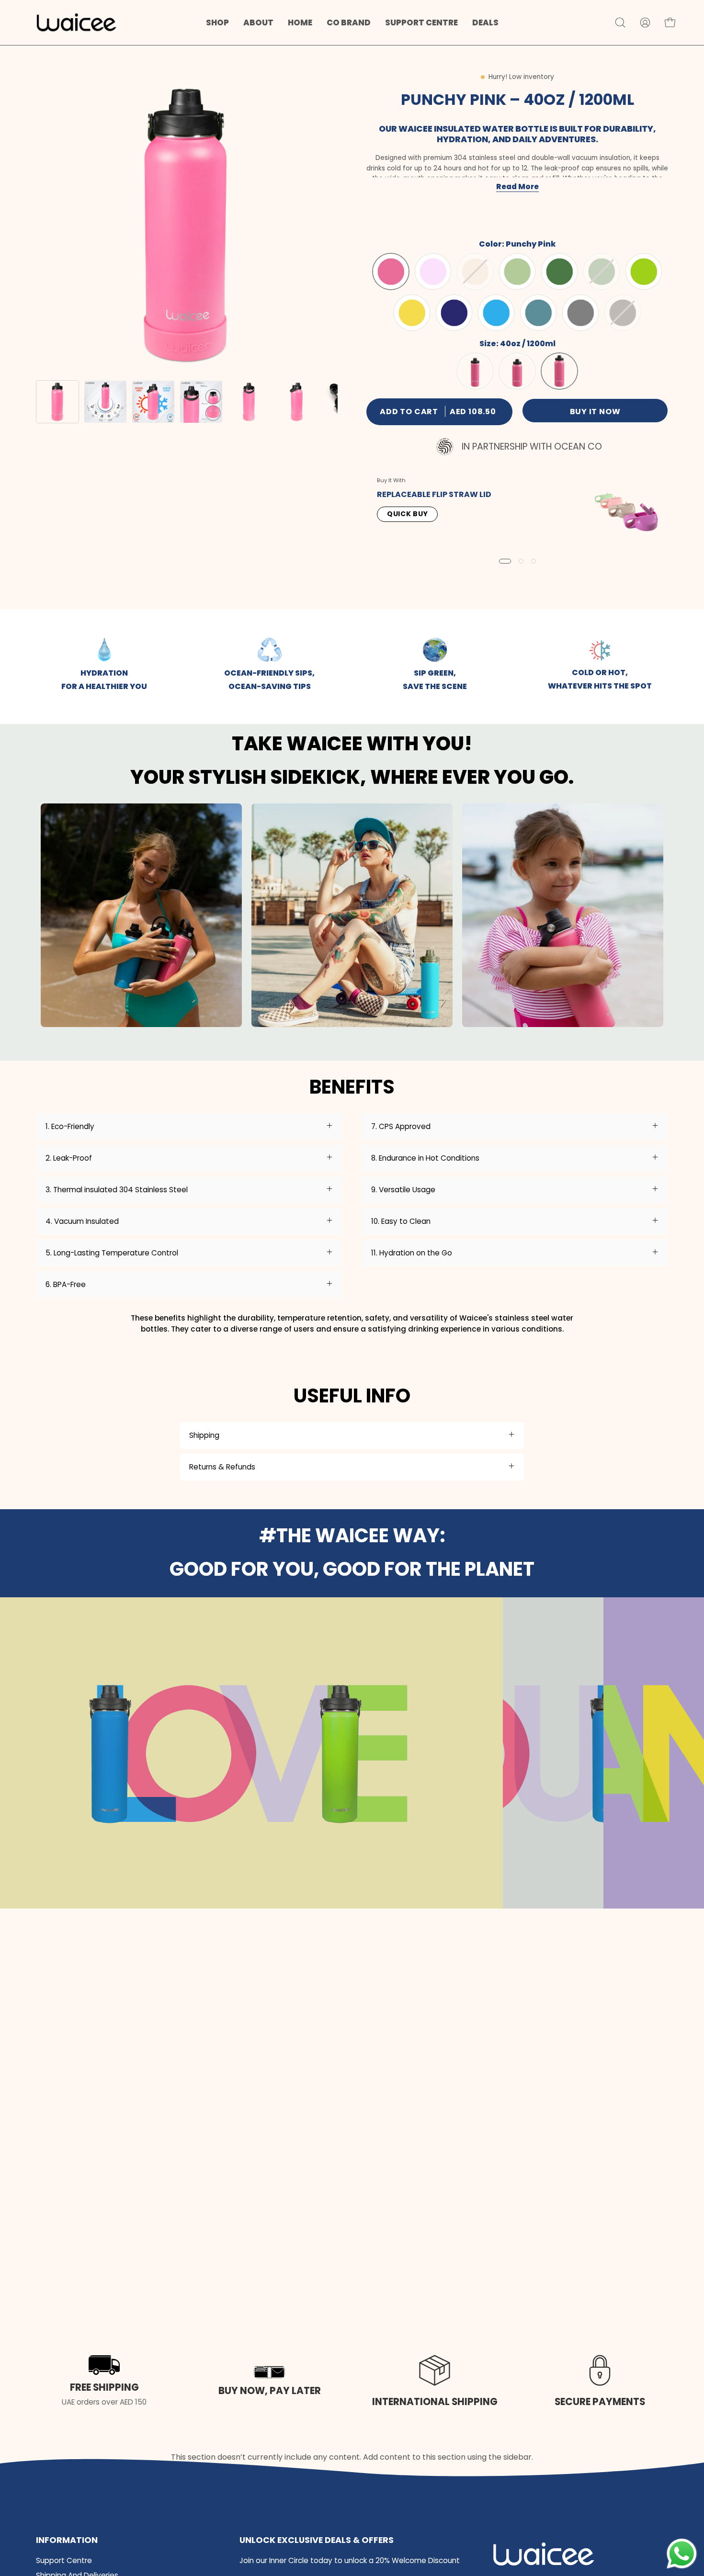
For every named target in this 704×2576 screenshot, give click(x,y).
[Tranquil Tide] (496, 313)
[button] (258, 23)
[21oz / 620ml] (475, 372)
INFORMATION (67, 2540)
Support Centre (64, 2560)
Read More (517, 186)
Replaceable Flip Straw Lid (434, 494)
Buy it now (595, 412)
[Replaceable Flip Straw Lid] (626, 510)
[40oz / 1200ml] (559, 372)
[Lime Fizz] (644, 272)
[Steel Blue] (538, 313)
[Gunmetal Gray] (580, 313)
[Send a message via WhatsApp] (682, 2554)
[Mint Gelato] (517, 272)
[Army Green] (559, 272)
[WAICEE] (77, 23)
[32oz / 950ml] (517, 372)
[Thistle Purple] (433, 272)
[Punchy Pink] (391, 272)
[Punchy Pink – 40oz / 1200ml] (57, 402)
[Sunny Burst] (412, 313)
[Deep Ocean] (454, 313)
